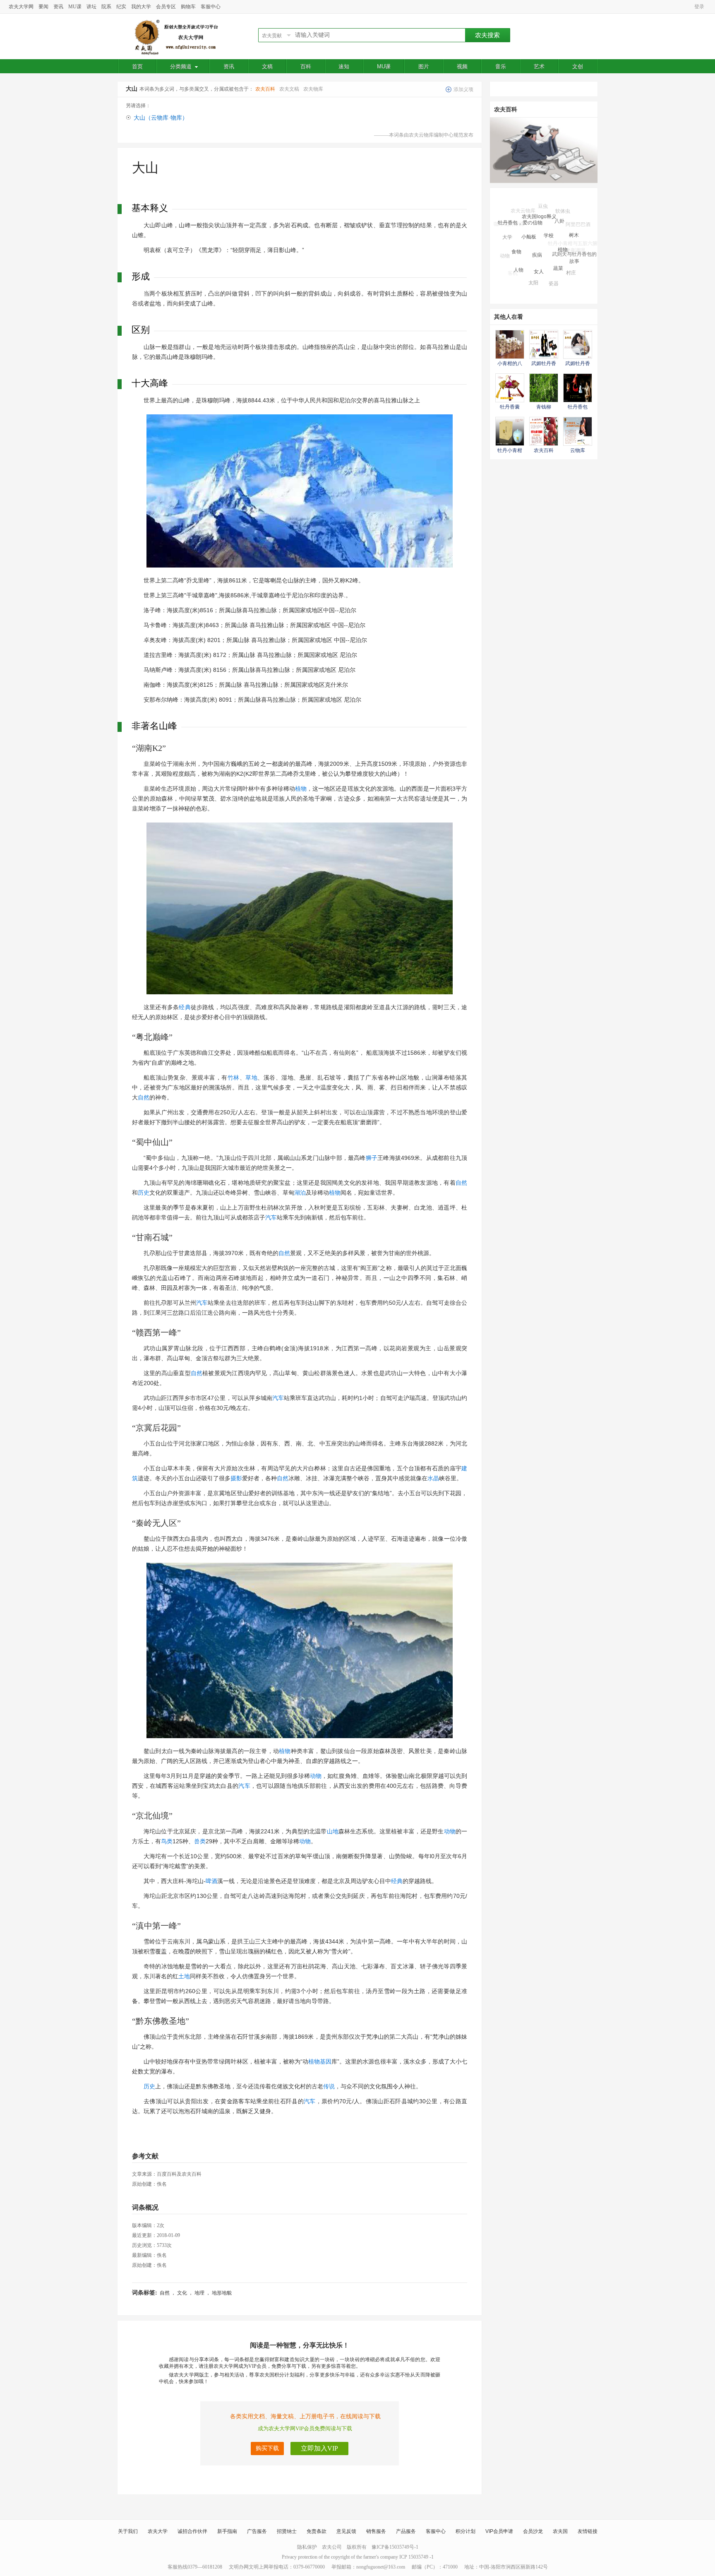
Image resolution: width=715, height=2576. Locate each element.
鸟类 (167, 1841)
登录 (699, 7)
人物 (518, 246)
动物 (316, 1776)
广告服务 (257, 2531)
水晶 (433, 1478)
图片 (424, 66)
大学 (507, 227)
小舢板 (529, 212)
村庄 (571, 253)
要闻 (43, 7)
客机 (513, 263)
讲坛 (91, 7)
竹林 (234, 1078)
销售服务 (376, 2531)
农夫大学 (158, 2531)
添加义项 (463, 89)
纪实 (121, 7)
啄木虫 (549, 278)
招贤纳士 (287, 2531)
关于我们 (128, 2531)
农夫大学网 (21, 7)
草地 (251, 1078)
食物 (516, 227)
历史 (144, 1193)
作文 (569, 272)
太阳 (533, 259)
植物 (301, 789)
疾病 (537, 223)
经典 (185, 1007)
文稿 (267, 66)
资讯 (58, 7)
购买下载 (267, 2448)
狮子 (372, 1158)
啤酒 (211, 1881)
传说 (329, 2086)
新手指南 (227, 2531)
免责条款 (317, 2531)
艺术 (539, 66)
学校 (549, 209)
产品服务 (406, 2531)
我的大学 (141, 7)
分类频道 (181, 66)
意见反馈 (346, 2531)
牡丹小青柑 (510, 450)
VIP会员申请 (499, 2531)
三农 (581, 259)
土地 (184, 1976)
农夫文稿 (289, 89)
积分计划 (465, 2531)
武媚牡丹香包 (542, 286)
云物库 (578, 450)
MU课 (75, 7)
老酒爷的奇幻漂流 (561, 283)
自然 (144, 1097)
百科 (306, 66)
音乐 (501, 66)
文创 (578, 66)
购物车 (188, 7)
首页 (137, 66)
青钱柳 (544, 407)
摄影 (236, 1478)
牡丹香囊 (510, 407)
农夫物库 (313, 89)
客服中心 (211, 7)
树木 (574, 219)
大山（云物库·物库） (161, 118)
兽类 (200, 1841)
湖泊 (300, 1193)
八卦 (559, 207)
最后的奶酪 (522, 280)
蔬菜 (558, 238)
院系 (106, 7)
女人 (539, 240)
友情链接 (588, 2531)
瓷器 (554, 261)
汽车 (271, 1217)
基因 (326, 2061)
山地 (333, 1831)
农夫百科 (265, 89)
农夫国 (560, 2531)
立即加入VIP (319, 2448)
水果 (529, 275)
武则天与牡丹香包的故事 (574, 240)
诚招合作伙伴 (192, 2531)
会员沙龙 (533, 2531)
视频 (462, 66)
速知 (344, 66)
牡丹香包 (578, 407)
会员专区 (166, 7)
